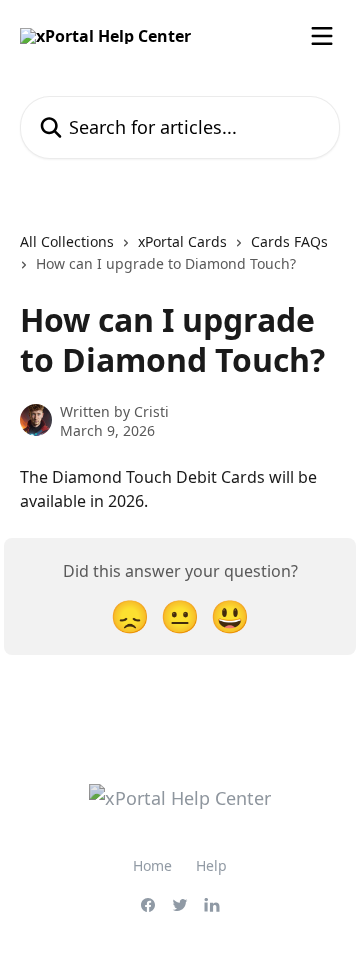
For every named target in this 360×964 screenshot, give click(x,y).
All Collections (67, 241)
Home (152, 865)
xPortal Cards (182, 241)
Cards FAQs (289, 241)
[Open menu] (322, 36)
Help (211, 865)
